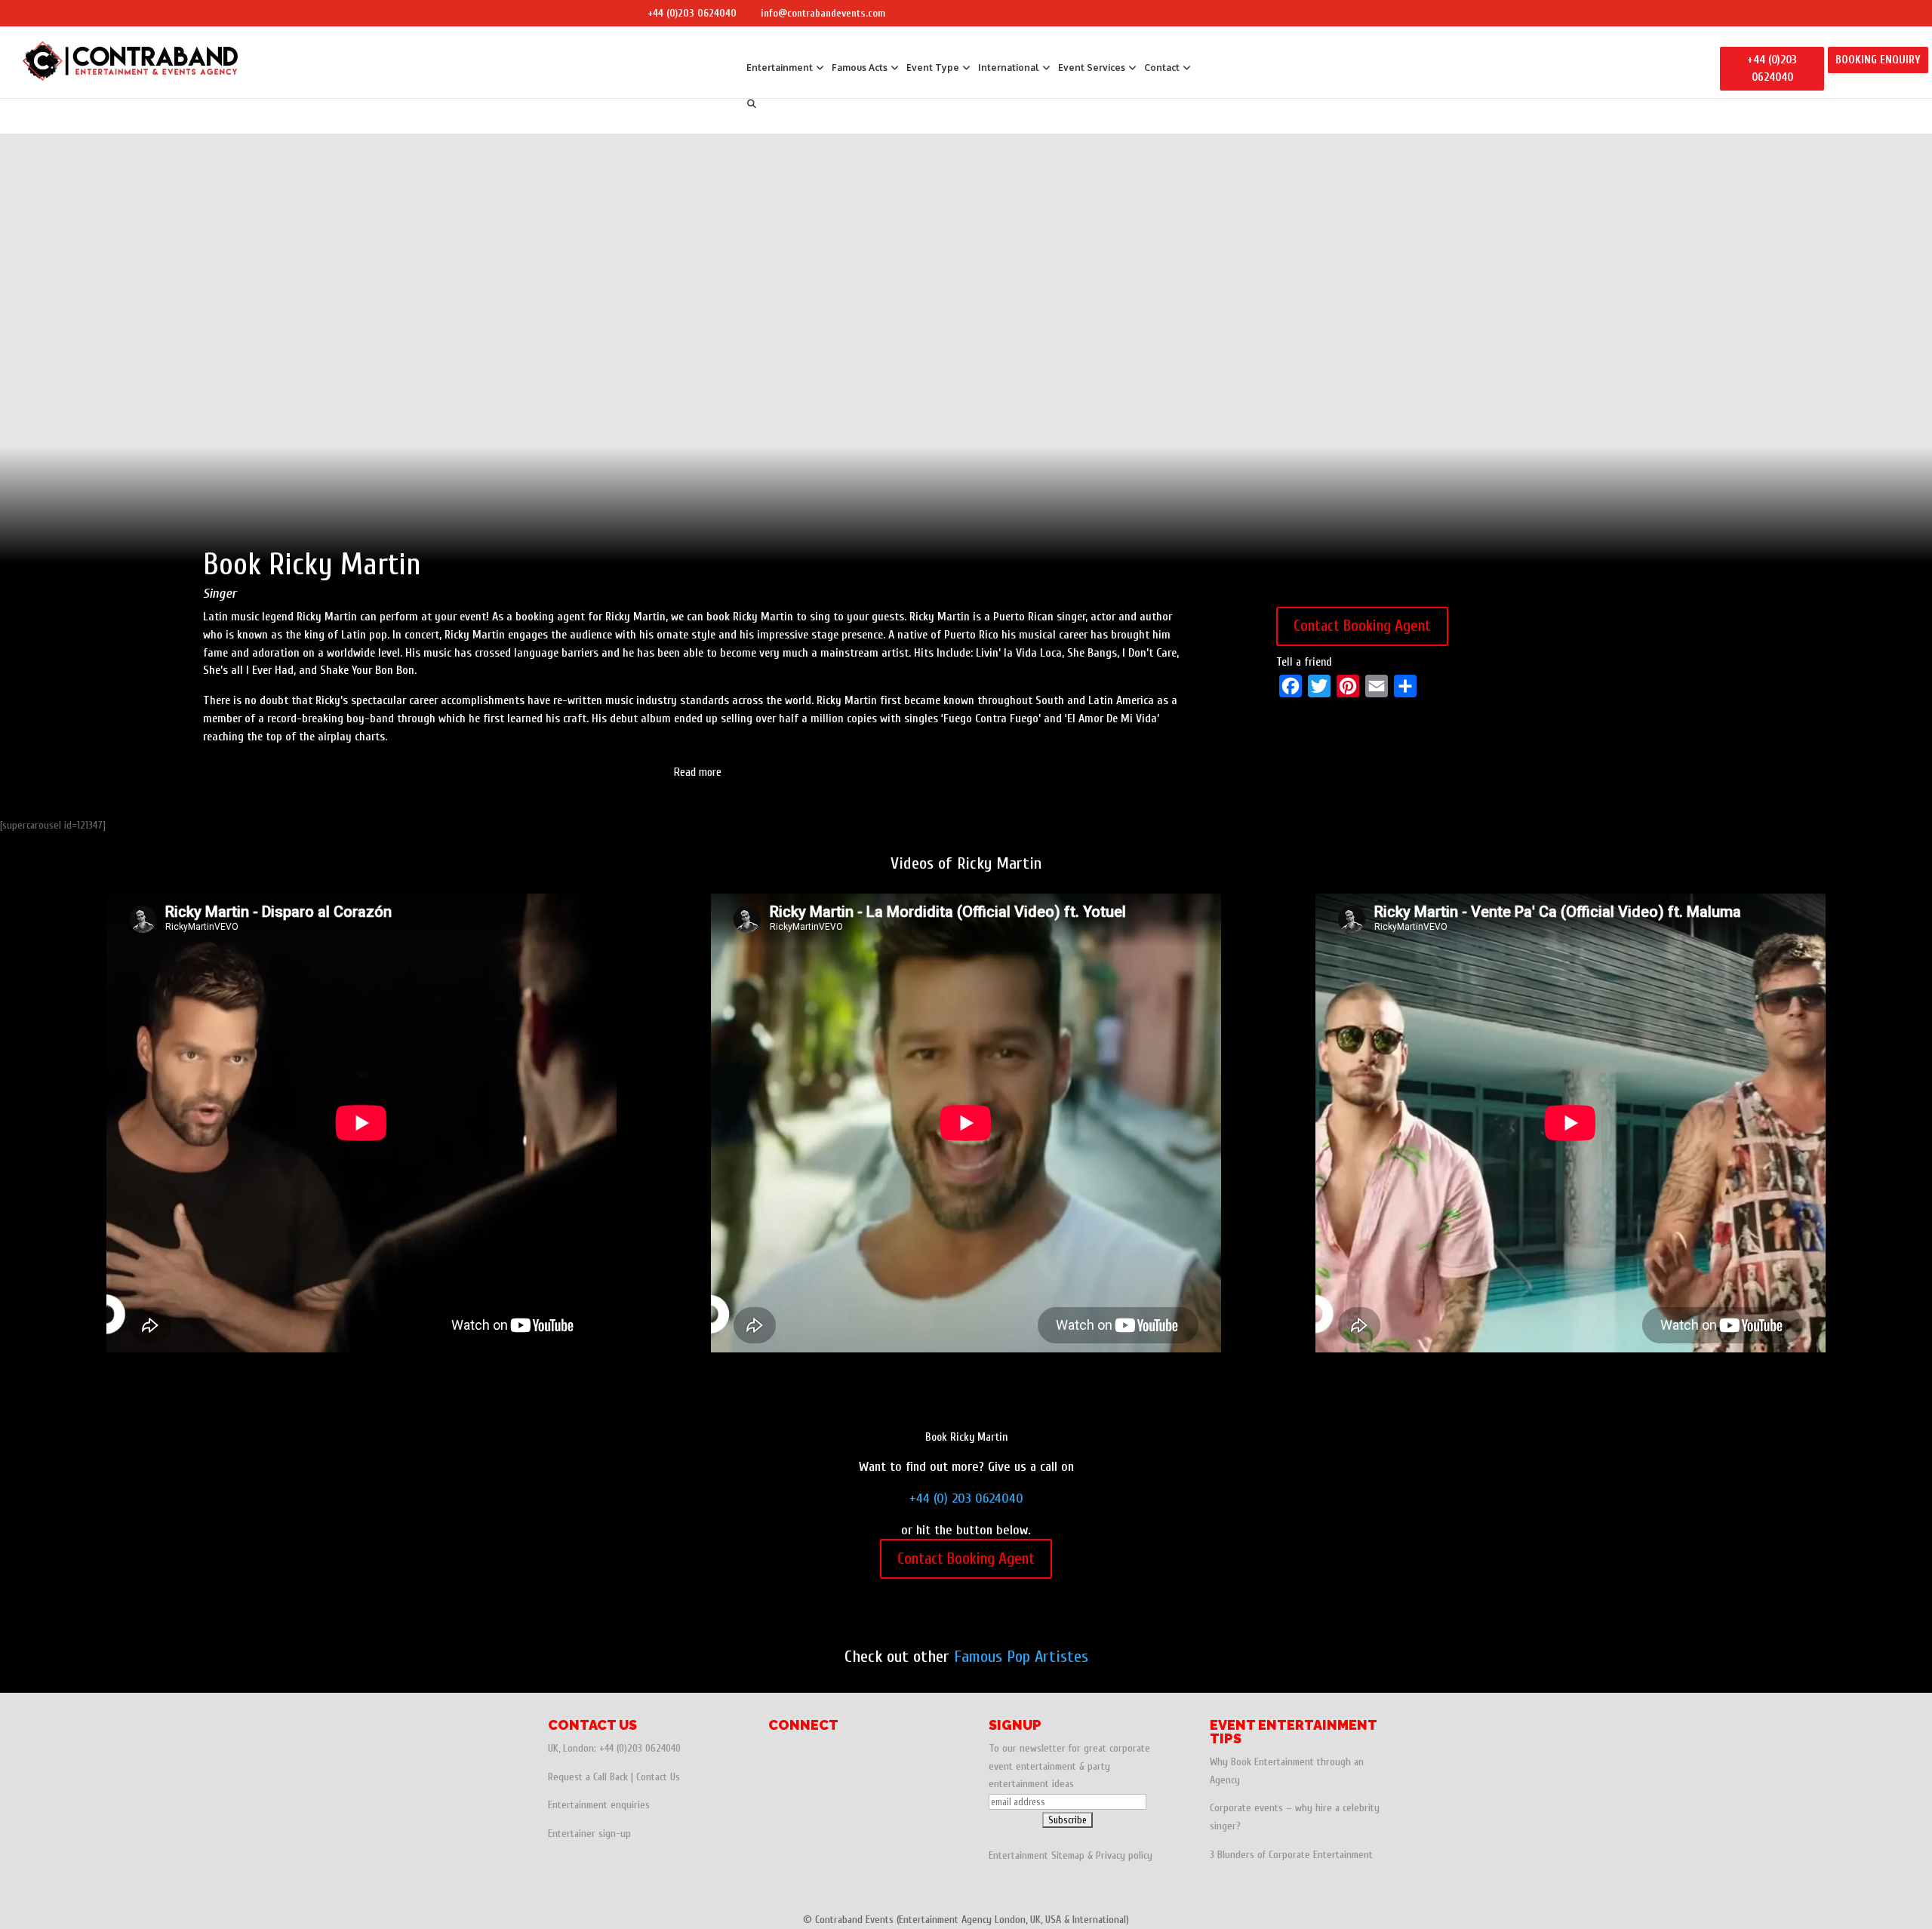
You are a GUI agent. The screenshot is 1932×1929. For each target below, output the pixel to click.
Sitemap (1068, 1855)
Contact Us (658, 1777)
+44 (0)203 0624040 (692, 13)
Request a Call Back (588, 1777)
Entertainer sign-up (589, 1834)
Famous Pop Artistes (1021, 1657)
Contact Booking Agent (1362, 626)
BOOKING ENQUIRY (1878, 60)
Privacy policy (1124, 1855)
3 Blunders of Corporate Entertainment (1291, 1855)
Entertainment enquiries (599, 1805)
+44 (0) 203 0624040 (966, 1498)
